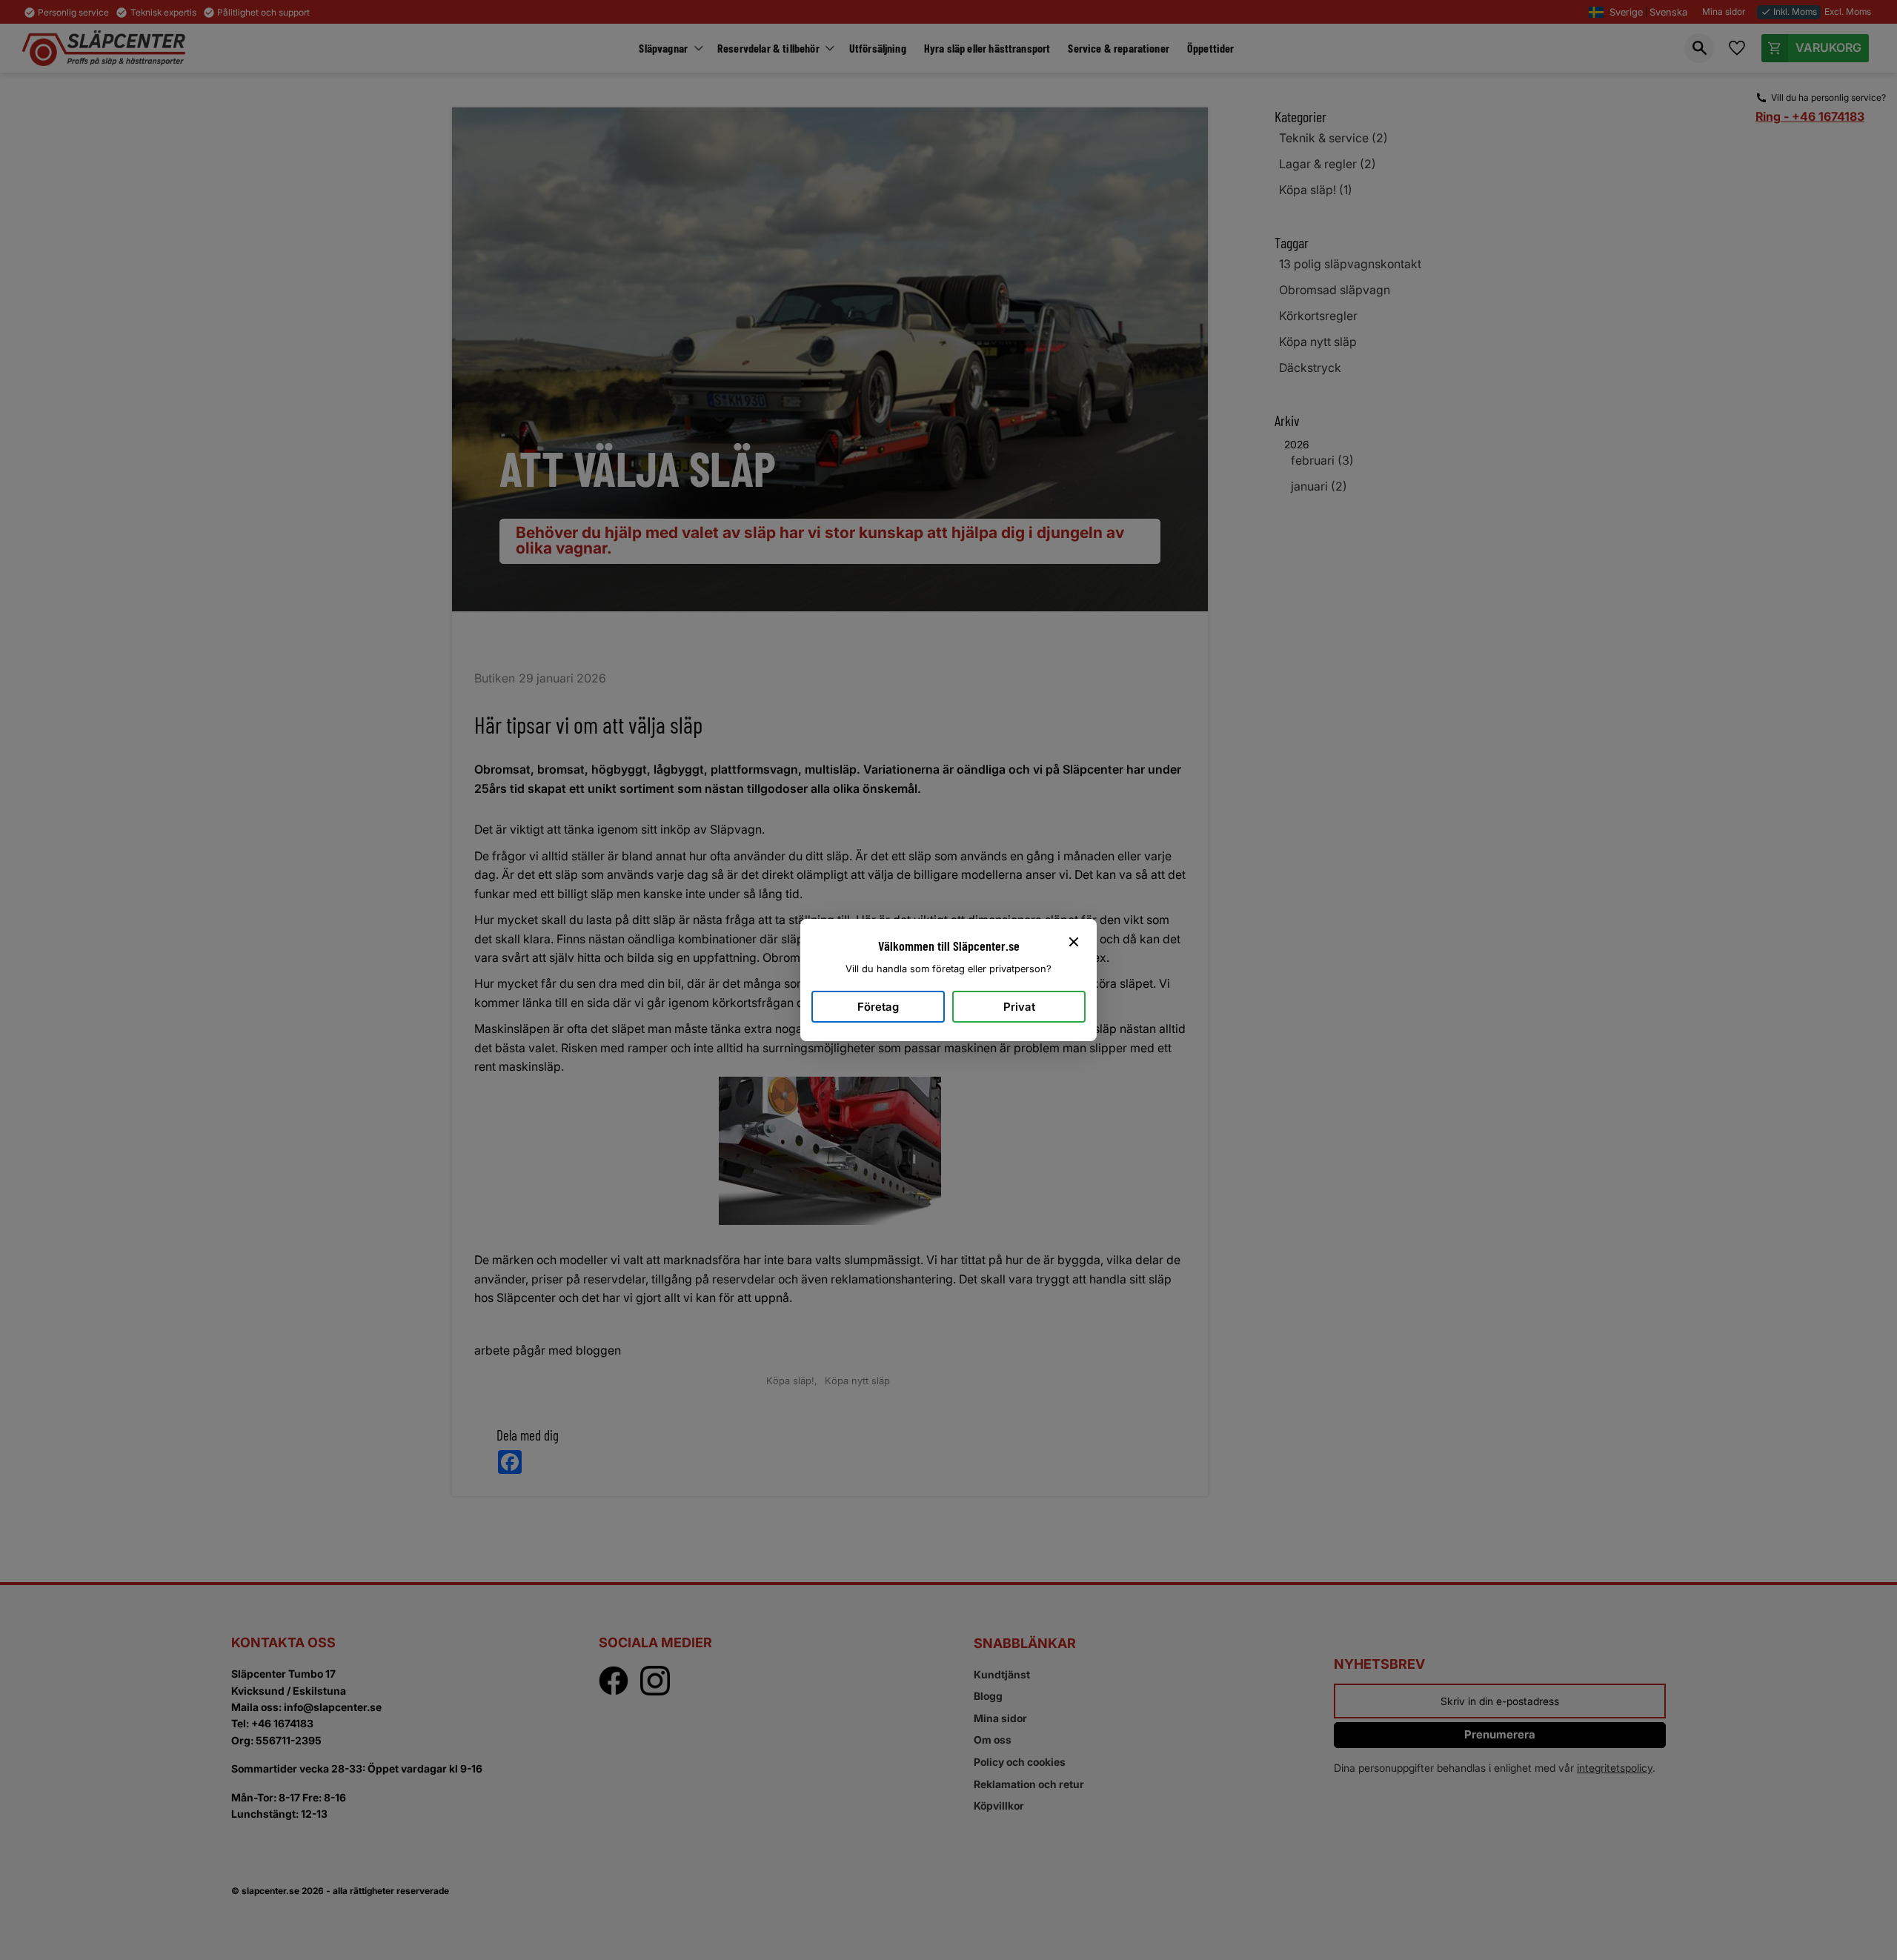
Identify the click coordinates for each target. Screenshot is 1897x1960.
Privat (1019, 1007)
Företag (878, 1007)
